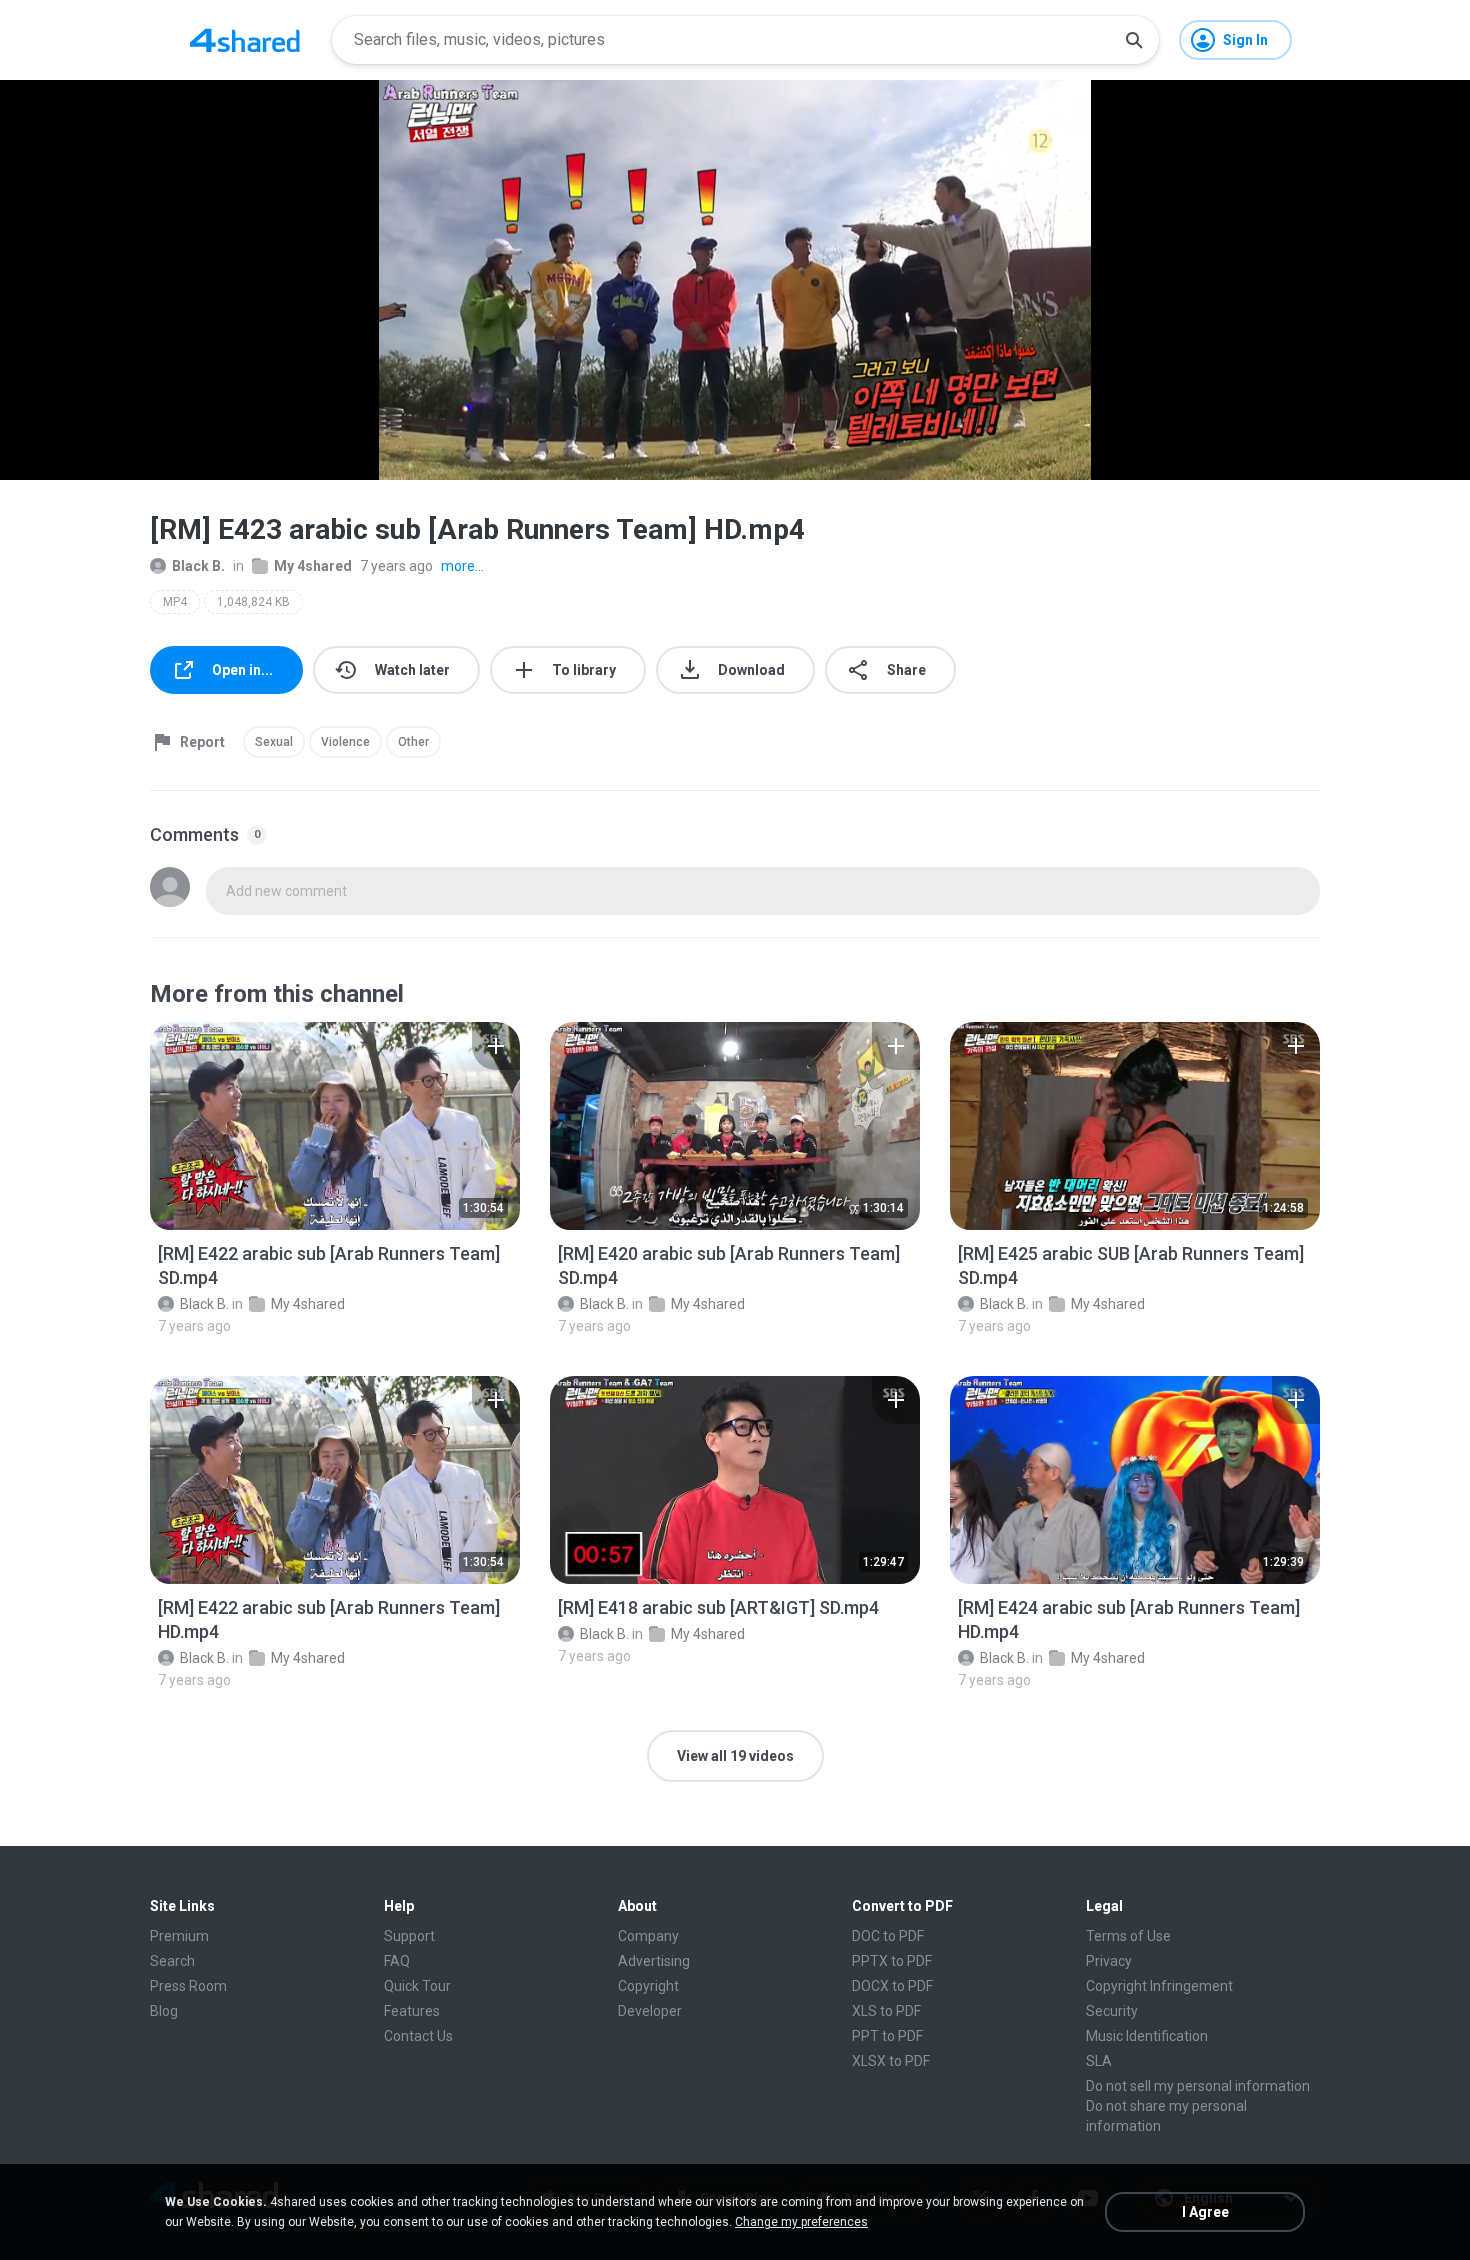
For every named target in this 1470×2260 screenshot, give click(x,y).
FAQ (397, 1961)
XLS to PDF (886, 2011)
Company (648, 1936)
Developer (650, 2011)
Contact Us (418, 2036)
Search (172, 1961)
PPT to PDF (887, 2036)
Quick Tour (417, 1986)
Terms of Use (1128, 1936)
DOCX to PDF (892, 1986)
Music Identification (1147, 2036)
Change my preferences (801, 2222)
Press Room (188, 1986)
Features (412, 2011)
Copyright (648, 1986)
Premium (179, 1936)
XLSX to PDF (891, 2061)
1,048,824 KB (253, 602)
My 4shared (313, 566)
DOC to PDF (888, 1936)
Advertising (654, 1961)
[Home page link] (245, 40)
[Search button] (1134, 40)
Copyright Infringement (1159, 1986)
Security (1112, 2011)
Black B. (198, 566)
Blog (164, 2011)
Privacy (1109, 1961)
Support (409, 1936)
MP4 (175, 602)
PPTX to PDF (892, 1961)
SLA (1099, 2061)
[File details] (335, 1126)
